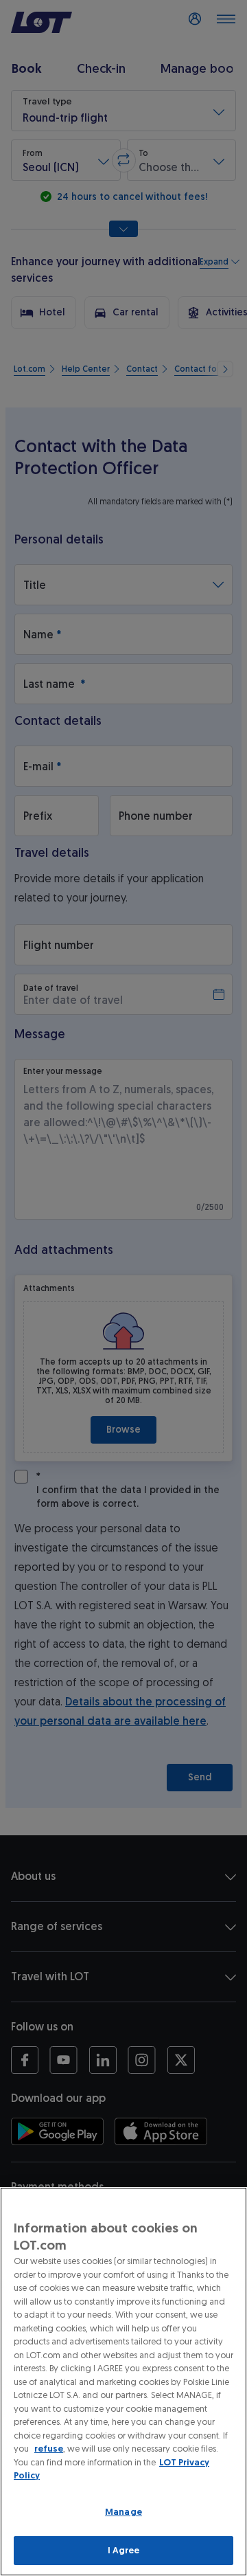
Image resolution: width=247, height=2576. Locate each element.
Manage (123, 2512)
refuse (49, 2449)
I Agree (124, 2550)
